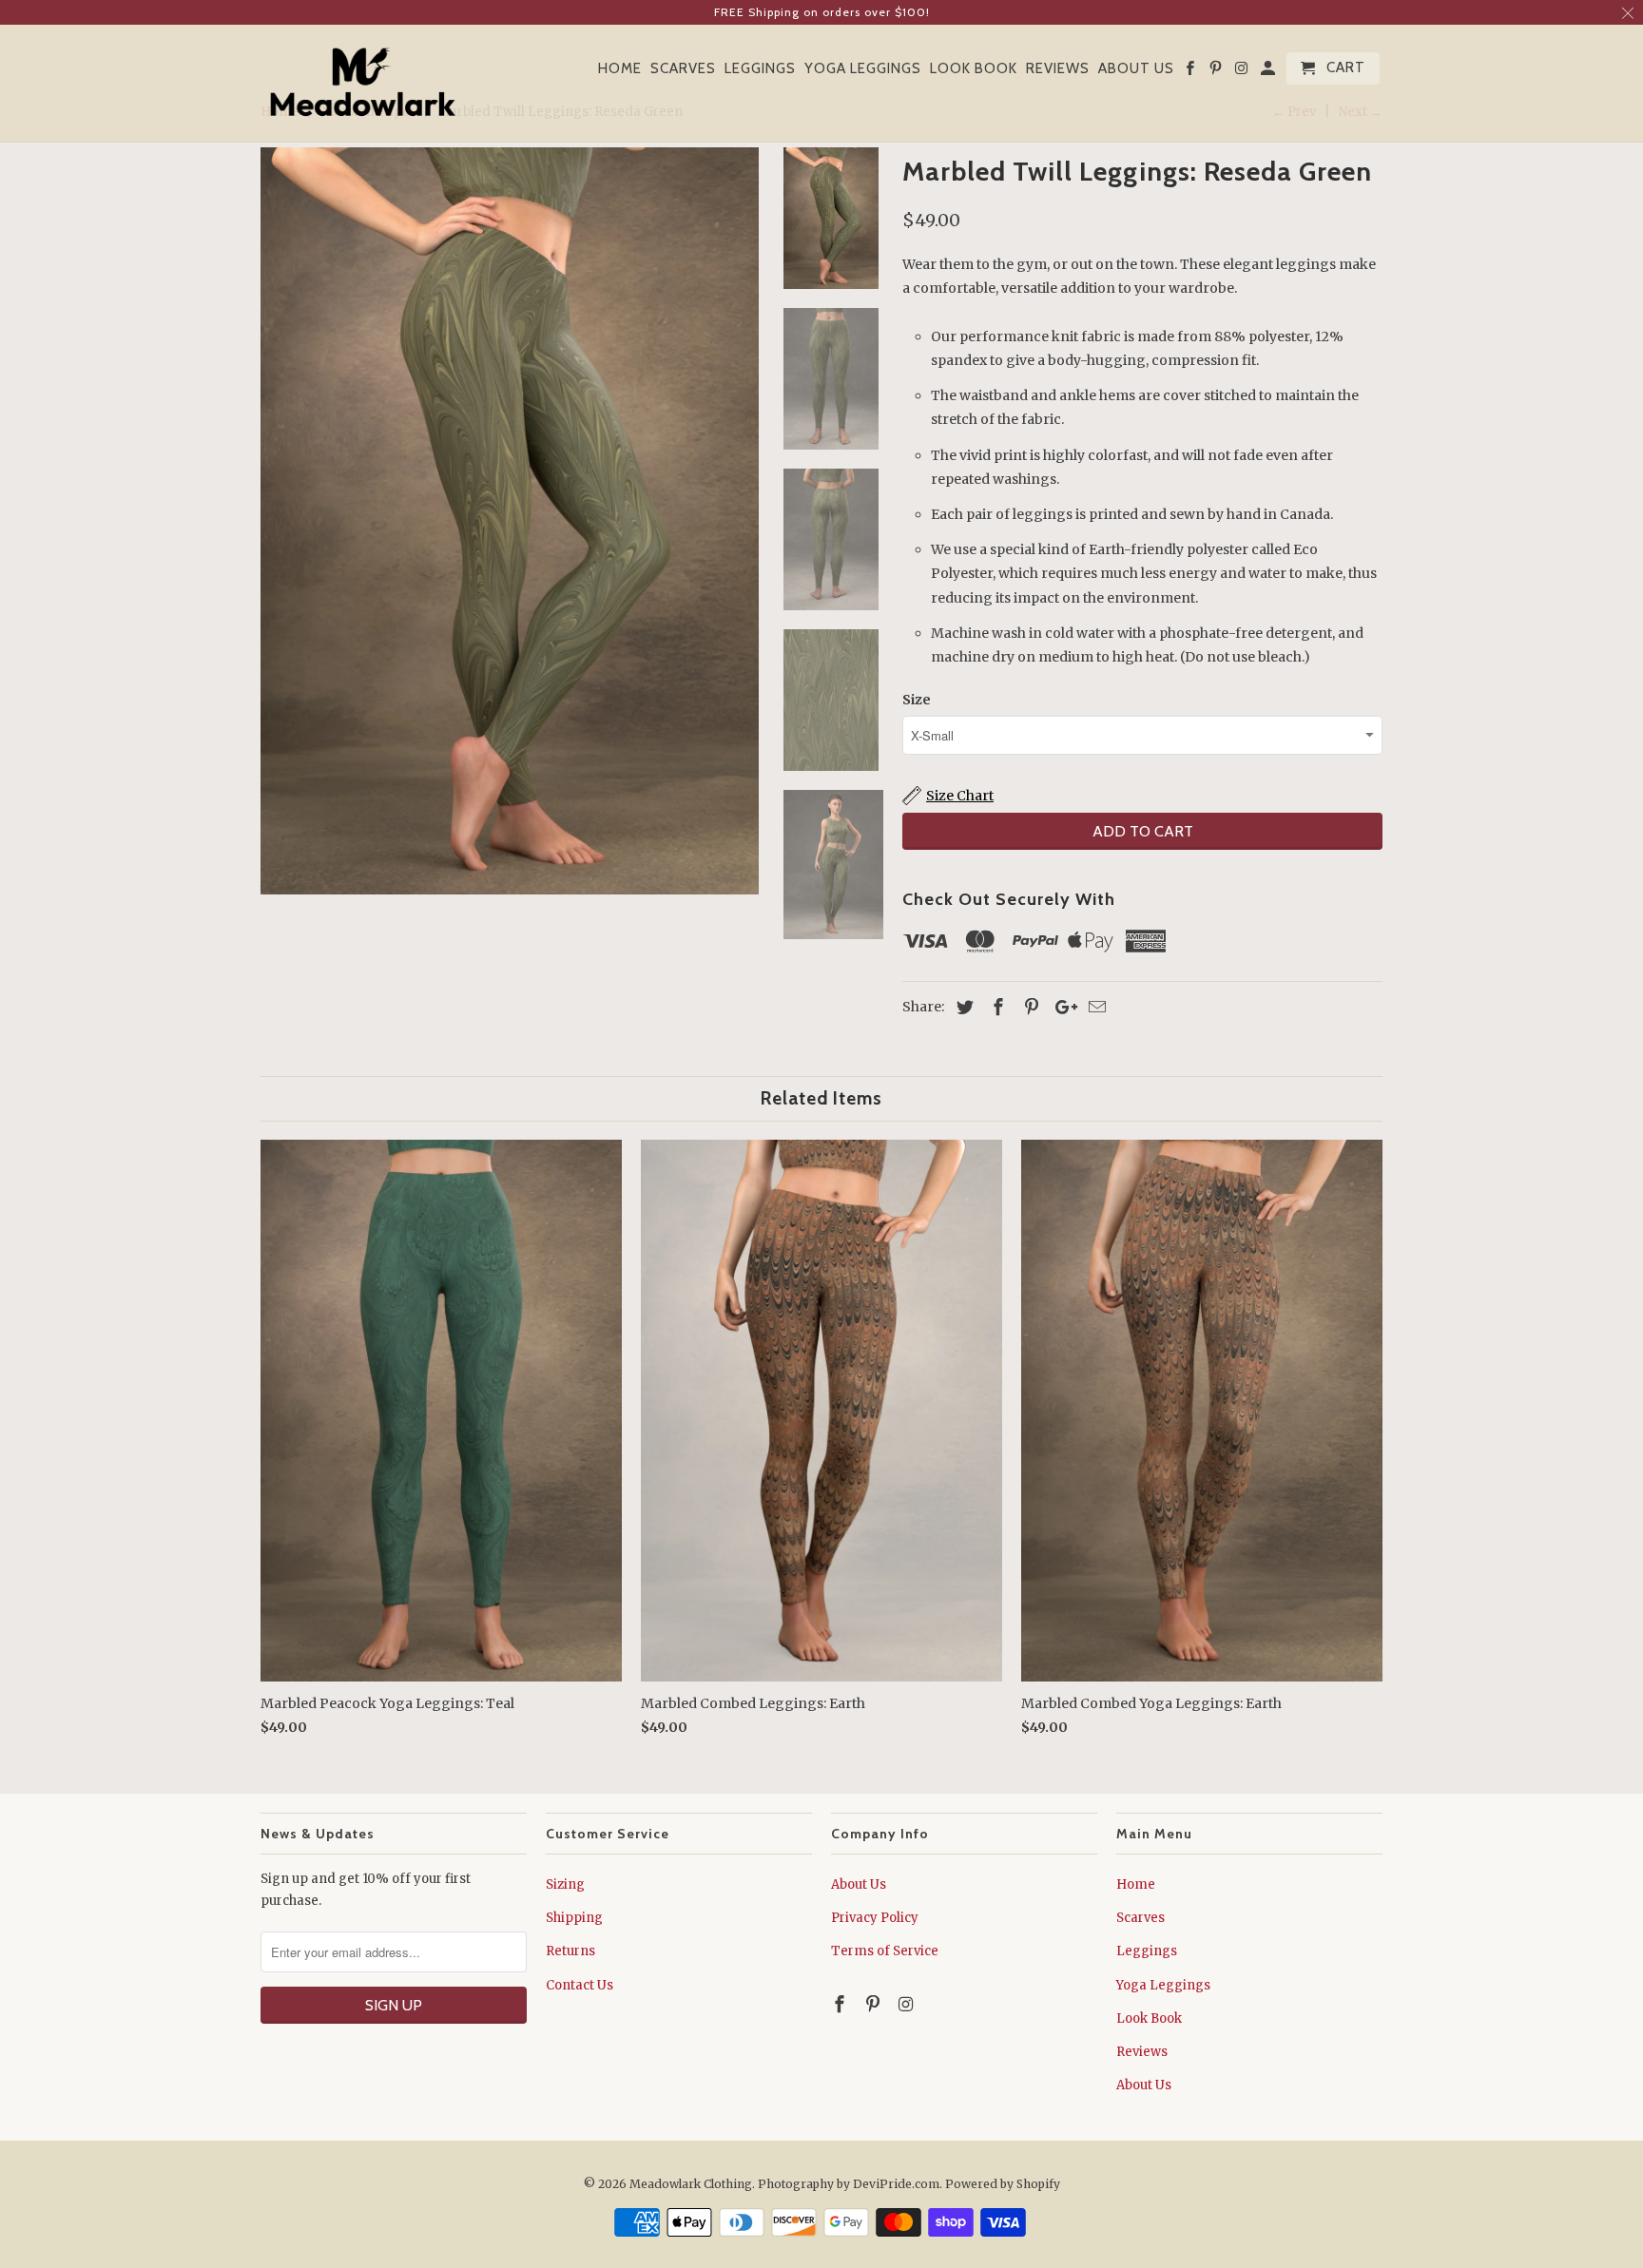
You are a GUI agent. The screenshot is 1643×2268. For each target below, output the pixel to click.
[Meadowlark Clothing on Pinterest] (1217, 72)
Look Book (974, 69)
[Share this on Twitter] (962, 1007)
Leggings (760, 69)
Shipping (574, 1918)
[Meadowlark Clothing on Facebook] (1191, 72)
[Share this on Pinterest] (1029, 1007)
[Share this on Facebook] (995, 1007)
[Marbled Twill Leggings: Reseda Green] (510, 521)
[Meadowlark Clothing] (363, 84)
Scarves (683, 69)
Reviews (1058, 69)
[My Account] (1269, 72)
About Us (1136, 69)
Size (917, 700)
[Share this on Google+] (1061, 1007)
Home (620, 69)
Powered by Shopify (1003, 2184)
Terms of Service (885, 1951)
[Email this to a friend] (1094, 1007)
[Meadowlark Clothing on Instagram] (1244, 72)
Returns (570, 1951)
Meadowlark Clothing (691, 2184)
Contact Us (580, 1985)
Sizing (565, 1884)
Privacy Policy (875, 1918)
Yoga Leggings (863, 69)
